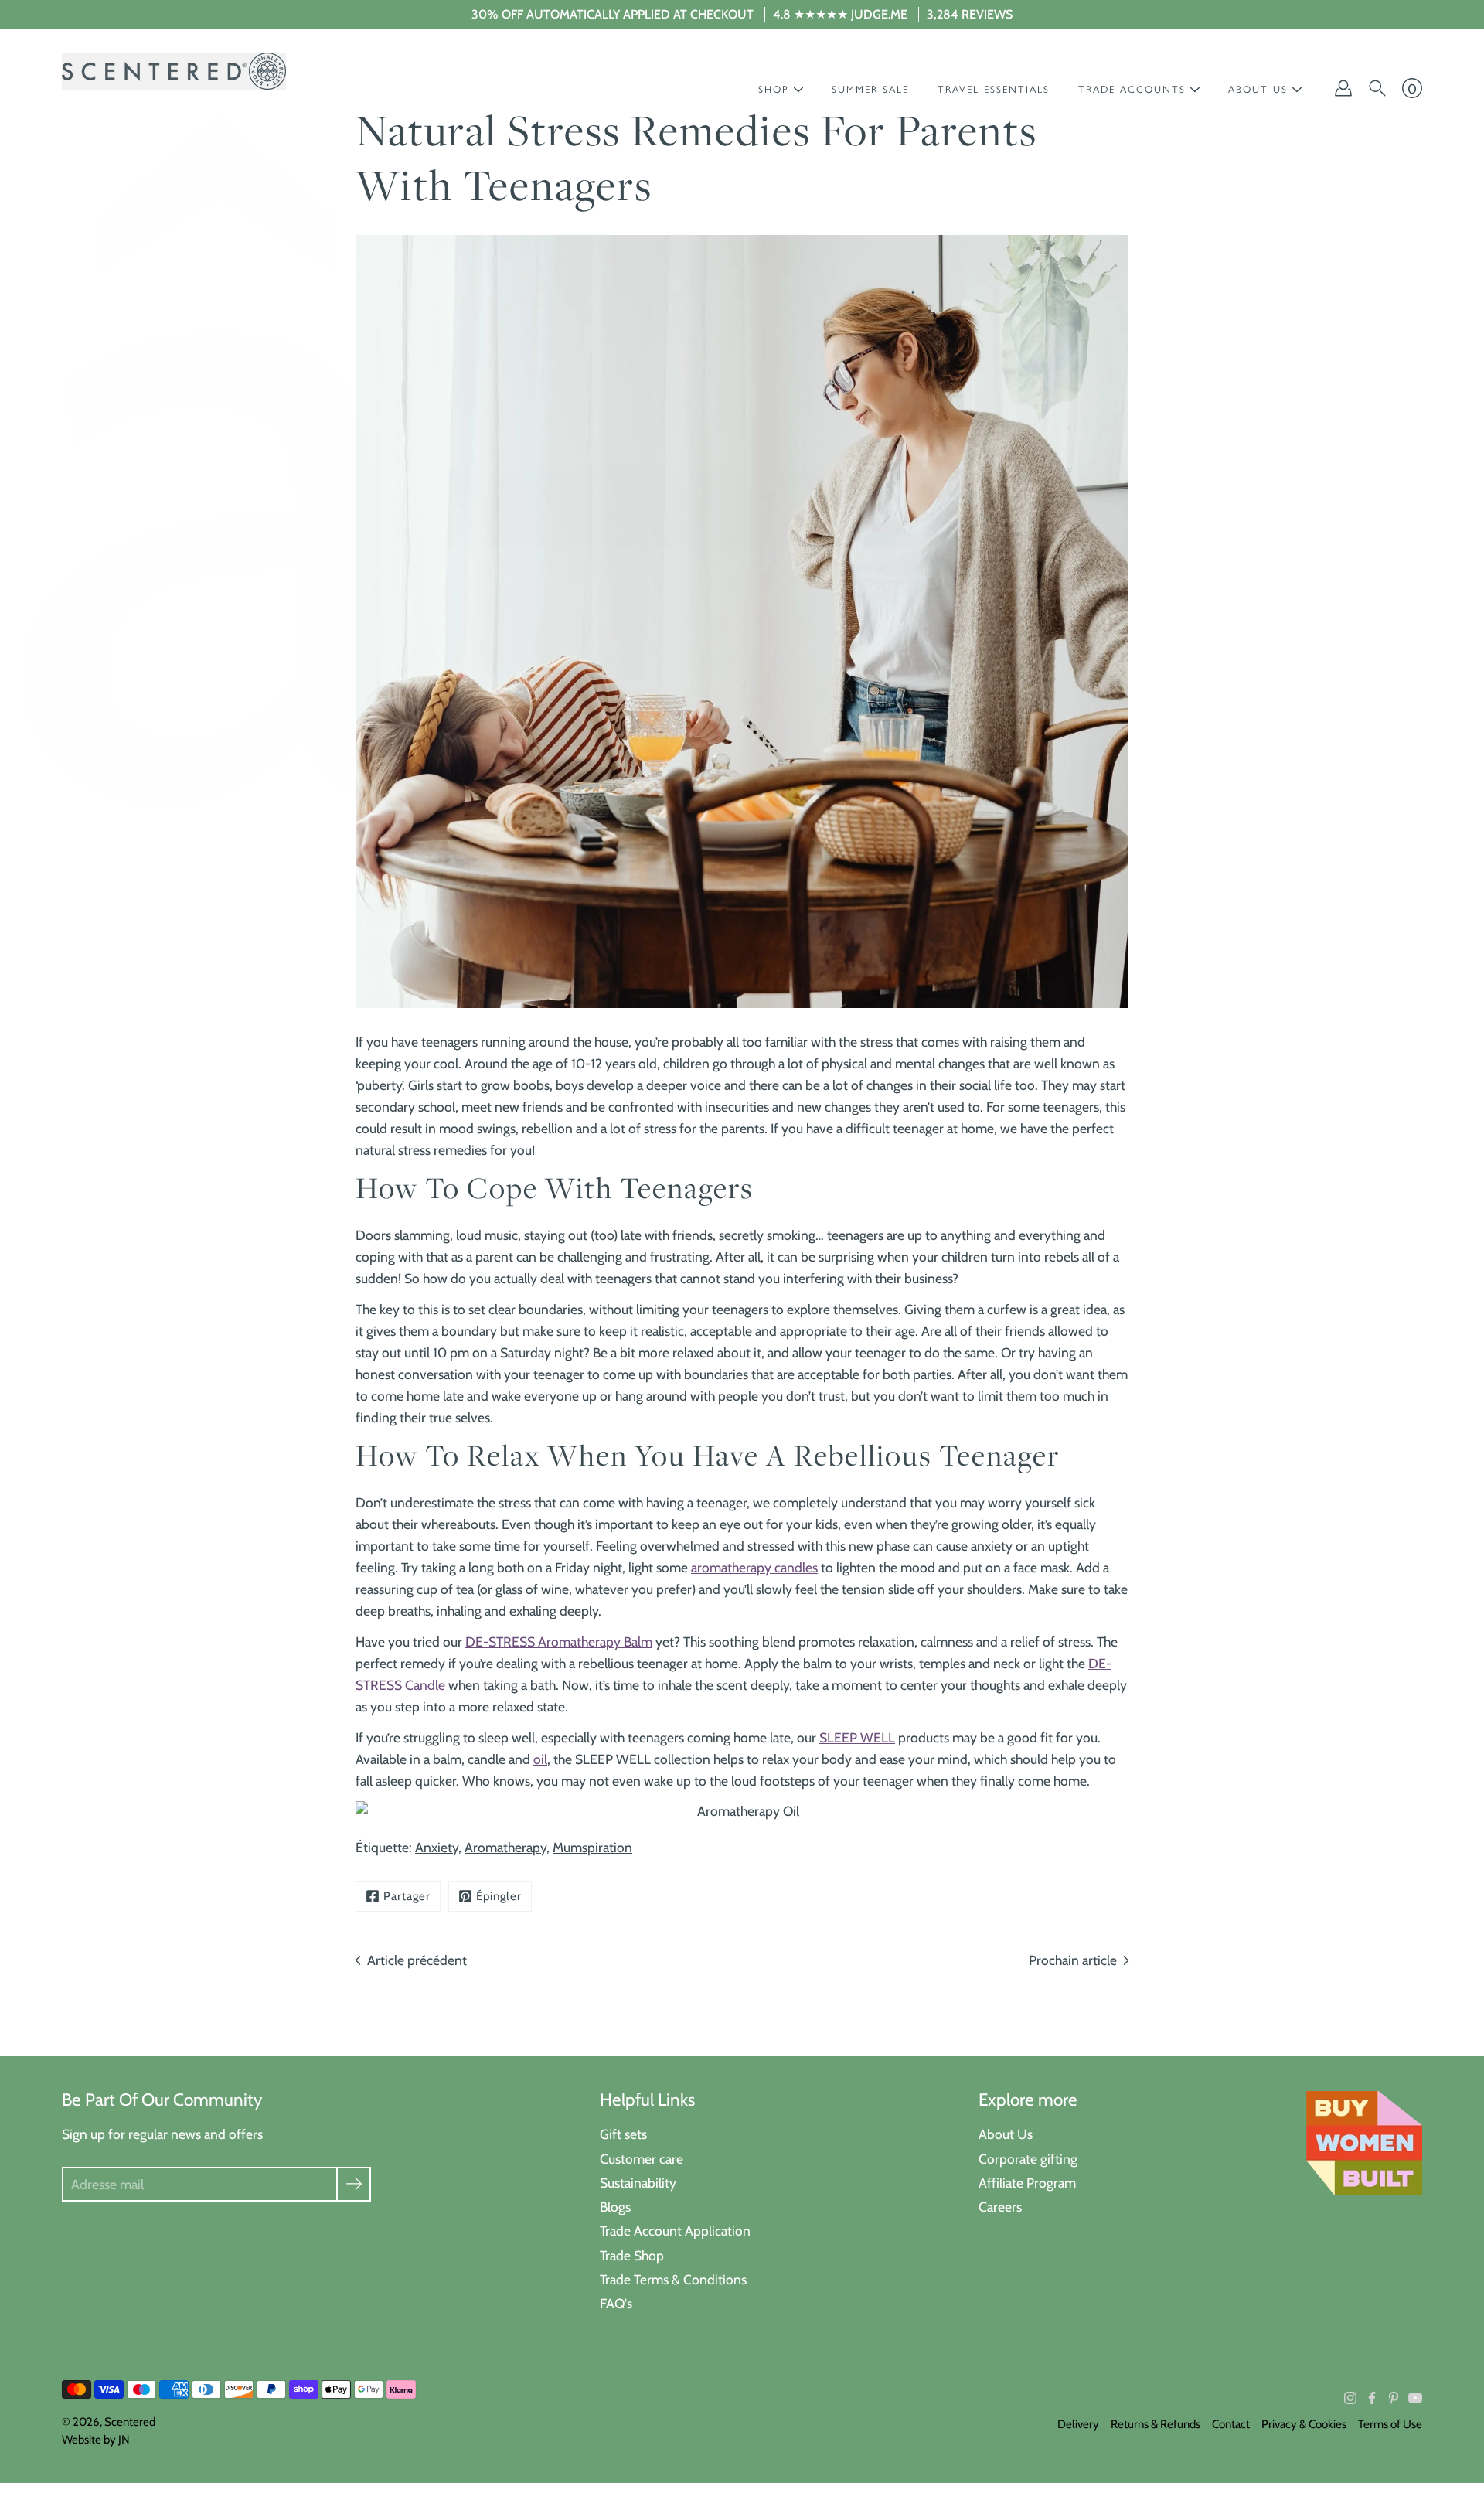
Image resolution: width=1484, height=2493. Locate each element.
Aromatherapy (505, 1847)
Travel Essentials (994, 89)
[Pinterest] (1394, 2398)
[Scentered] (174, 71)
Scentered (130, 2422)
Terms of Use (1390, 2424)
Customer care (642, 2159)
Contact (1231, 2424)
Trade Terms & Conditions (673, 2279)
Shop (774, 89)
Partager (407, 1896)
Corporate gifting (1028, 2159)
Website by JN (96, 2440)
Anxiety (437, 1847)
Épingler (499, 1896)
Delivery (1078, 2424)
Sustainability (638, 2183)
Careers (1000, 2207)
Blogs (615, 2207)
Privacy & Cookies (1304, 2424)
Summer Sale (870, 89)
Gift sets (623, 2134)
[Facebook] (1372, 2398)
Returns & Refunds (1156, 2424)
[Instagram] (1350, 2398)
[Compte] (1343, 88)
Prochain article (1073, 1960)
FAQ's (616, 2303)
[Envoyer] (354, 2184)
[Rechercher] (1377, 88)
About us (1258, 89)
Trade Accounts (1132, 89)
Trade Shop (632, 2255)
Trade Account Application (675, 2231)
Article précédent (417, 1960)
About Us (1006, 2134)
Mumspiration (592, 1847)
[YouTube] (1415, 2398)
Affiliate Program (1027, 2183)
